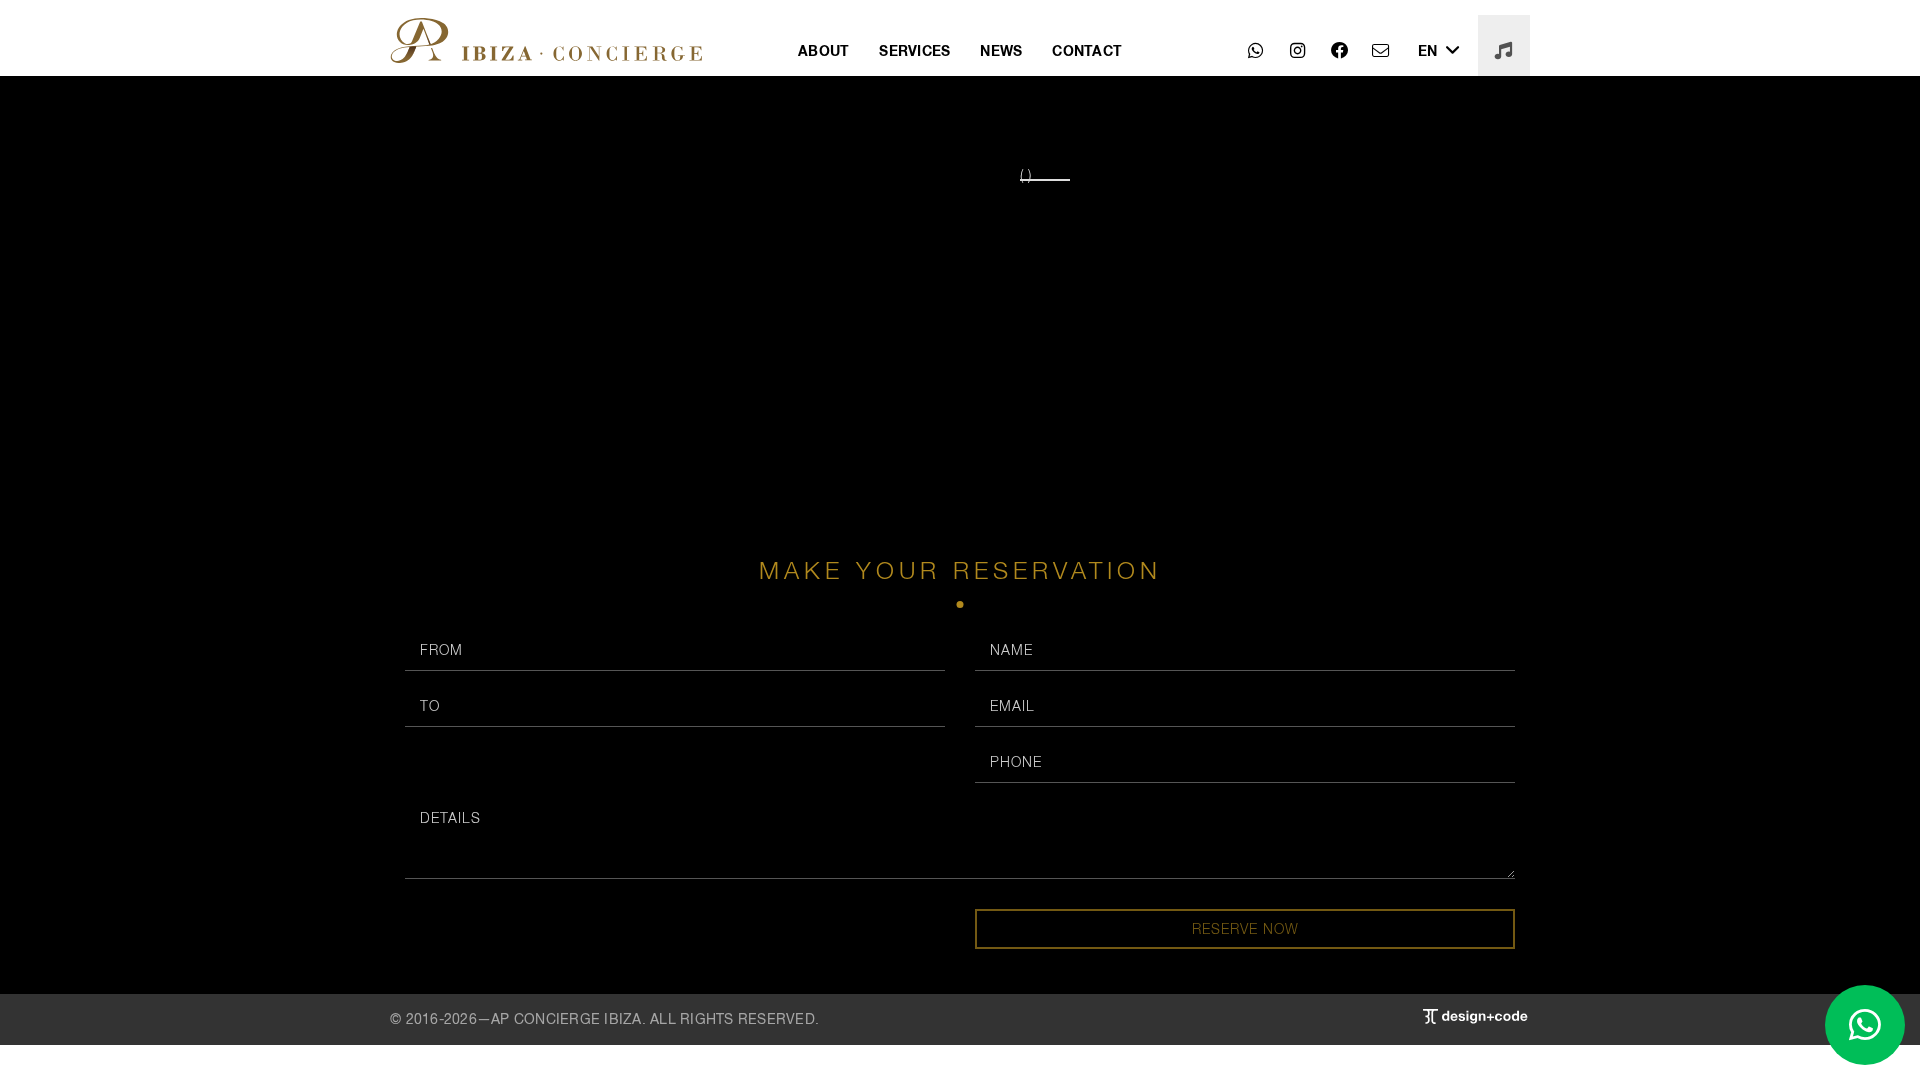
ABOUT (823, 50)
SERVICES (914, 50)
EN (1430, 50)
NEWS (1001, 50)
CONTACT (1087, 50)
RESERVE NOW (1245, 928)
